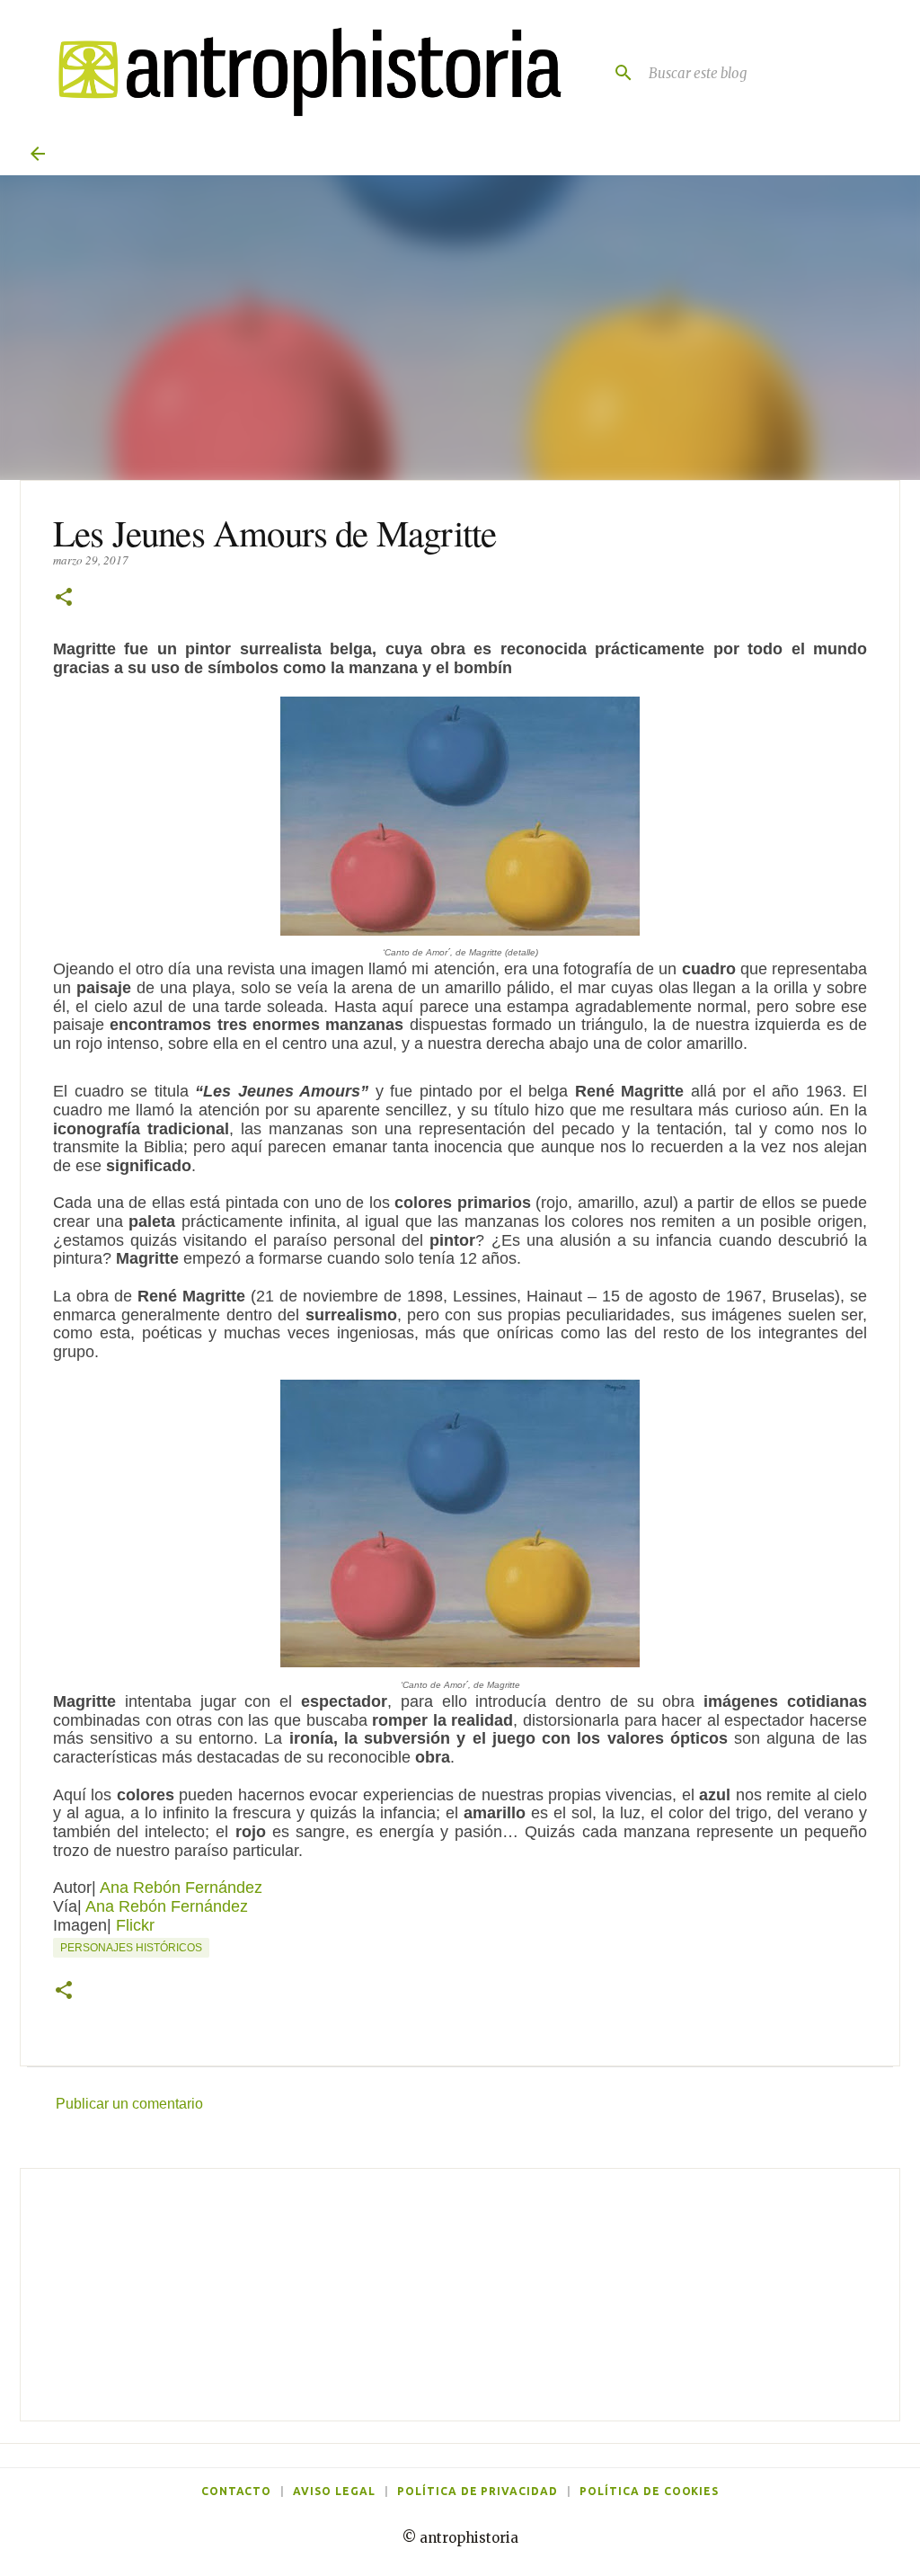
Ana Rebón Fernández (181, 1888)
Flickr (135, 1925)
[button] (64, 598)
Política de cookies (649, 2491)
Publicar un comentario (129, 2104)
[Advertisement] (460, 2295)
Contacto (237, 2491)
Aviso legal (334, 2491)
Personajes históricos (131, 1948)
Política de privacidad (478, 2491)
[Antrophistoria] (301, 72)
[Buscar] (616, 73)
